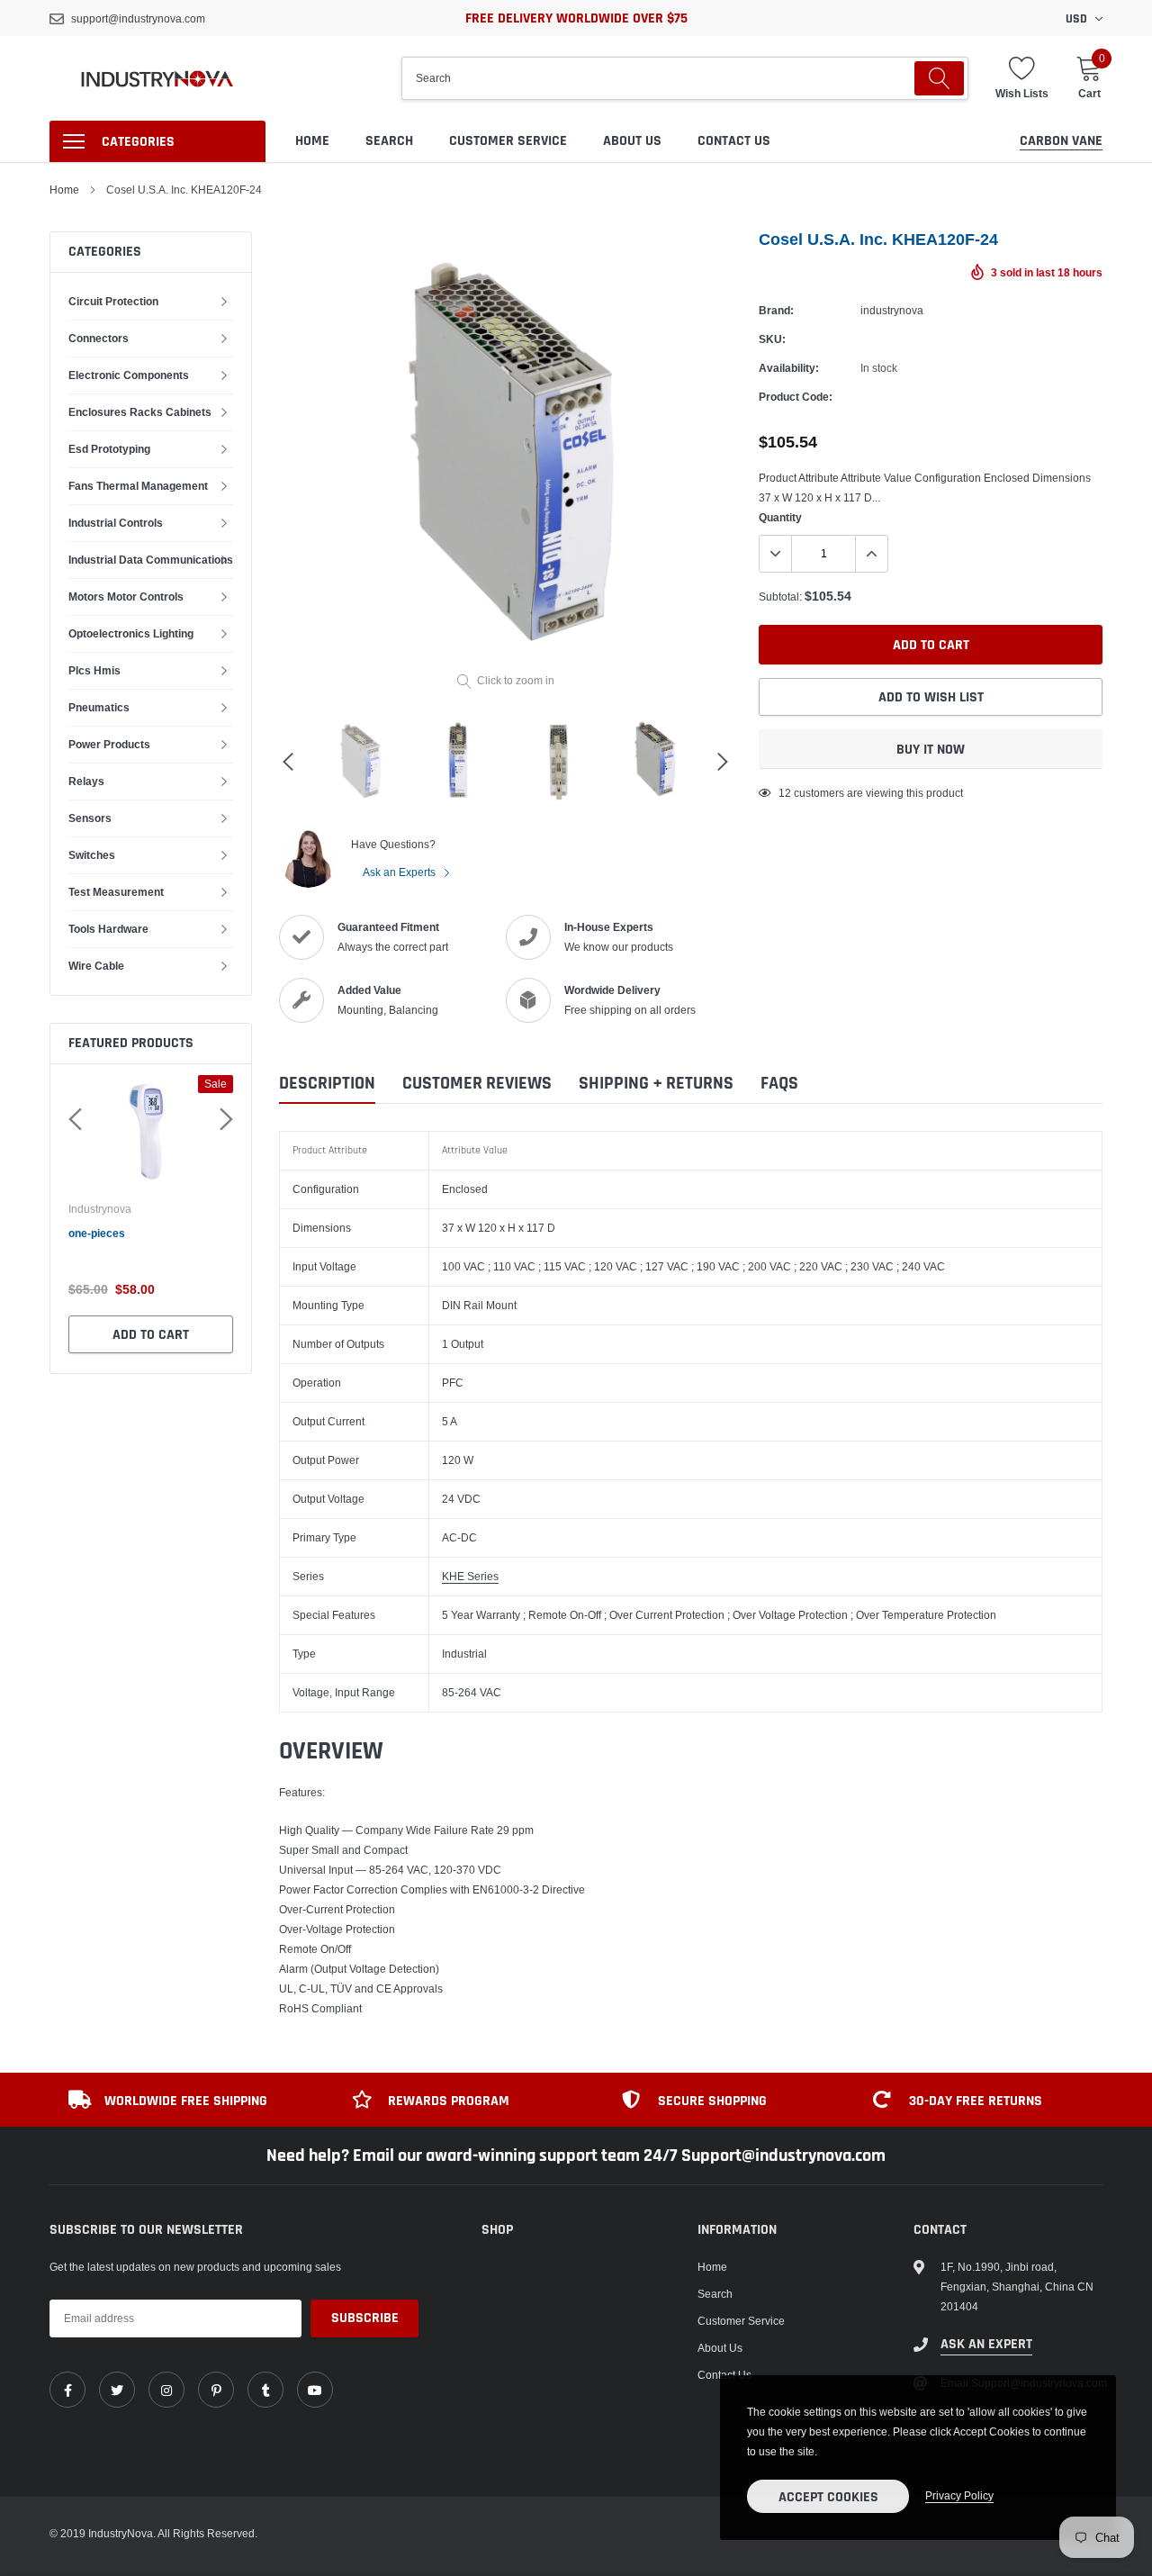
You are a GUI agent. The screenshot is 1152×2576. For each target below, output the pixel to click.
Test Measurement (116, 892)
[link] (67, 2390)
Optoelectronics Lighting (131, 633)
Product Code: (796, 397)
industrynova (100, 1209)
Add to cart (151, 1335)
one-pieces (97, 1233)
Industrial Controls (116, 523)
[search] (939, 78)
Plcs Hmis (94, 670)
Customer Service (508, 141)
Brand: (776, 310)
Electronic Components (129, 375)
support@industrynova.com (138, 18)
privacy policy (959, 2495)
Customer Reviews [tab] (477, 1084)
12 (785, 793)
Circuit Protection (113, 301)
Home (312, 141)
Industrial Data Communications (151, 560)
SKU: (772, 339)
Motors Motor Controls (126, 597)
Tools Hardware (108, 929)
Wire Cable (96, 966)
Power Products (109, 744)
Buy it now (931, 750)
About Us (632, 141)
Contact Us (734, 141)
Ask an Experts (400, 872)
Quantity (780, 517)
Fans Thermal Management (138, 486)
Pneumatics (99, 707)
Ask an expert (986, 2344)
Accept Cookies (828, 2497)
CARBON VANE (1061, 141)
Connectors (99, 338)
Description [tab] (327, 1084)
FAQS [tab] (779, 1084)
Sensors (90, 818)
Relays (86, 781)
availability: (789, 368)
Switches (92, 855)
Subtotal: (780, 597)
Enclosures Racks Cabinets (140, 412)
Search (389, 141)
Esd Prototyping (109, 449)
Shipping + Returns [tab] (656, 1084)
